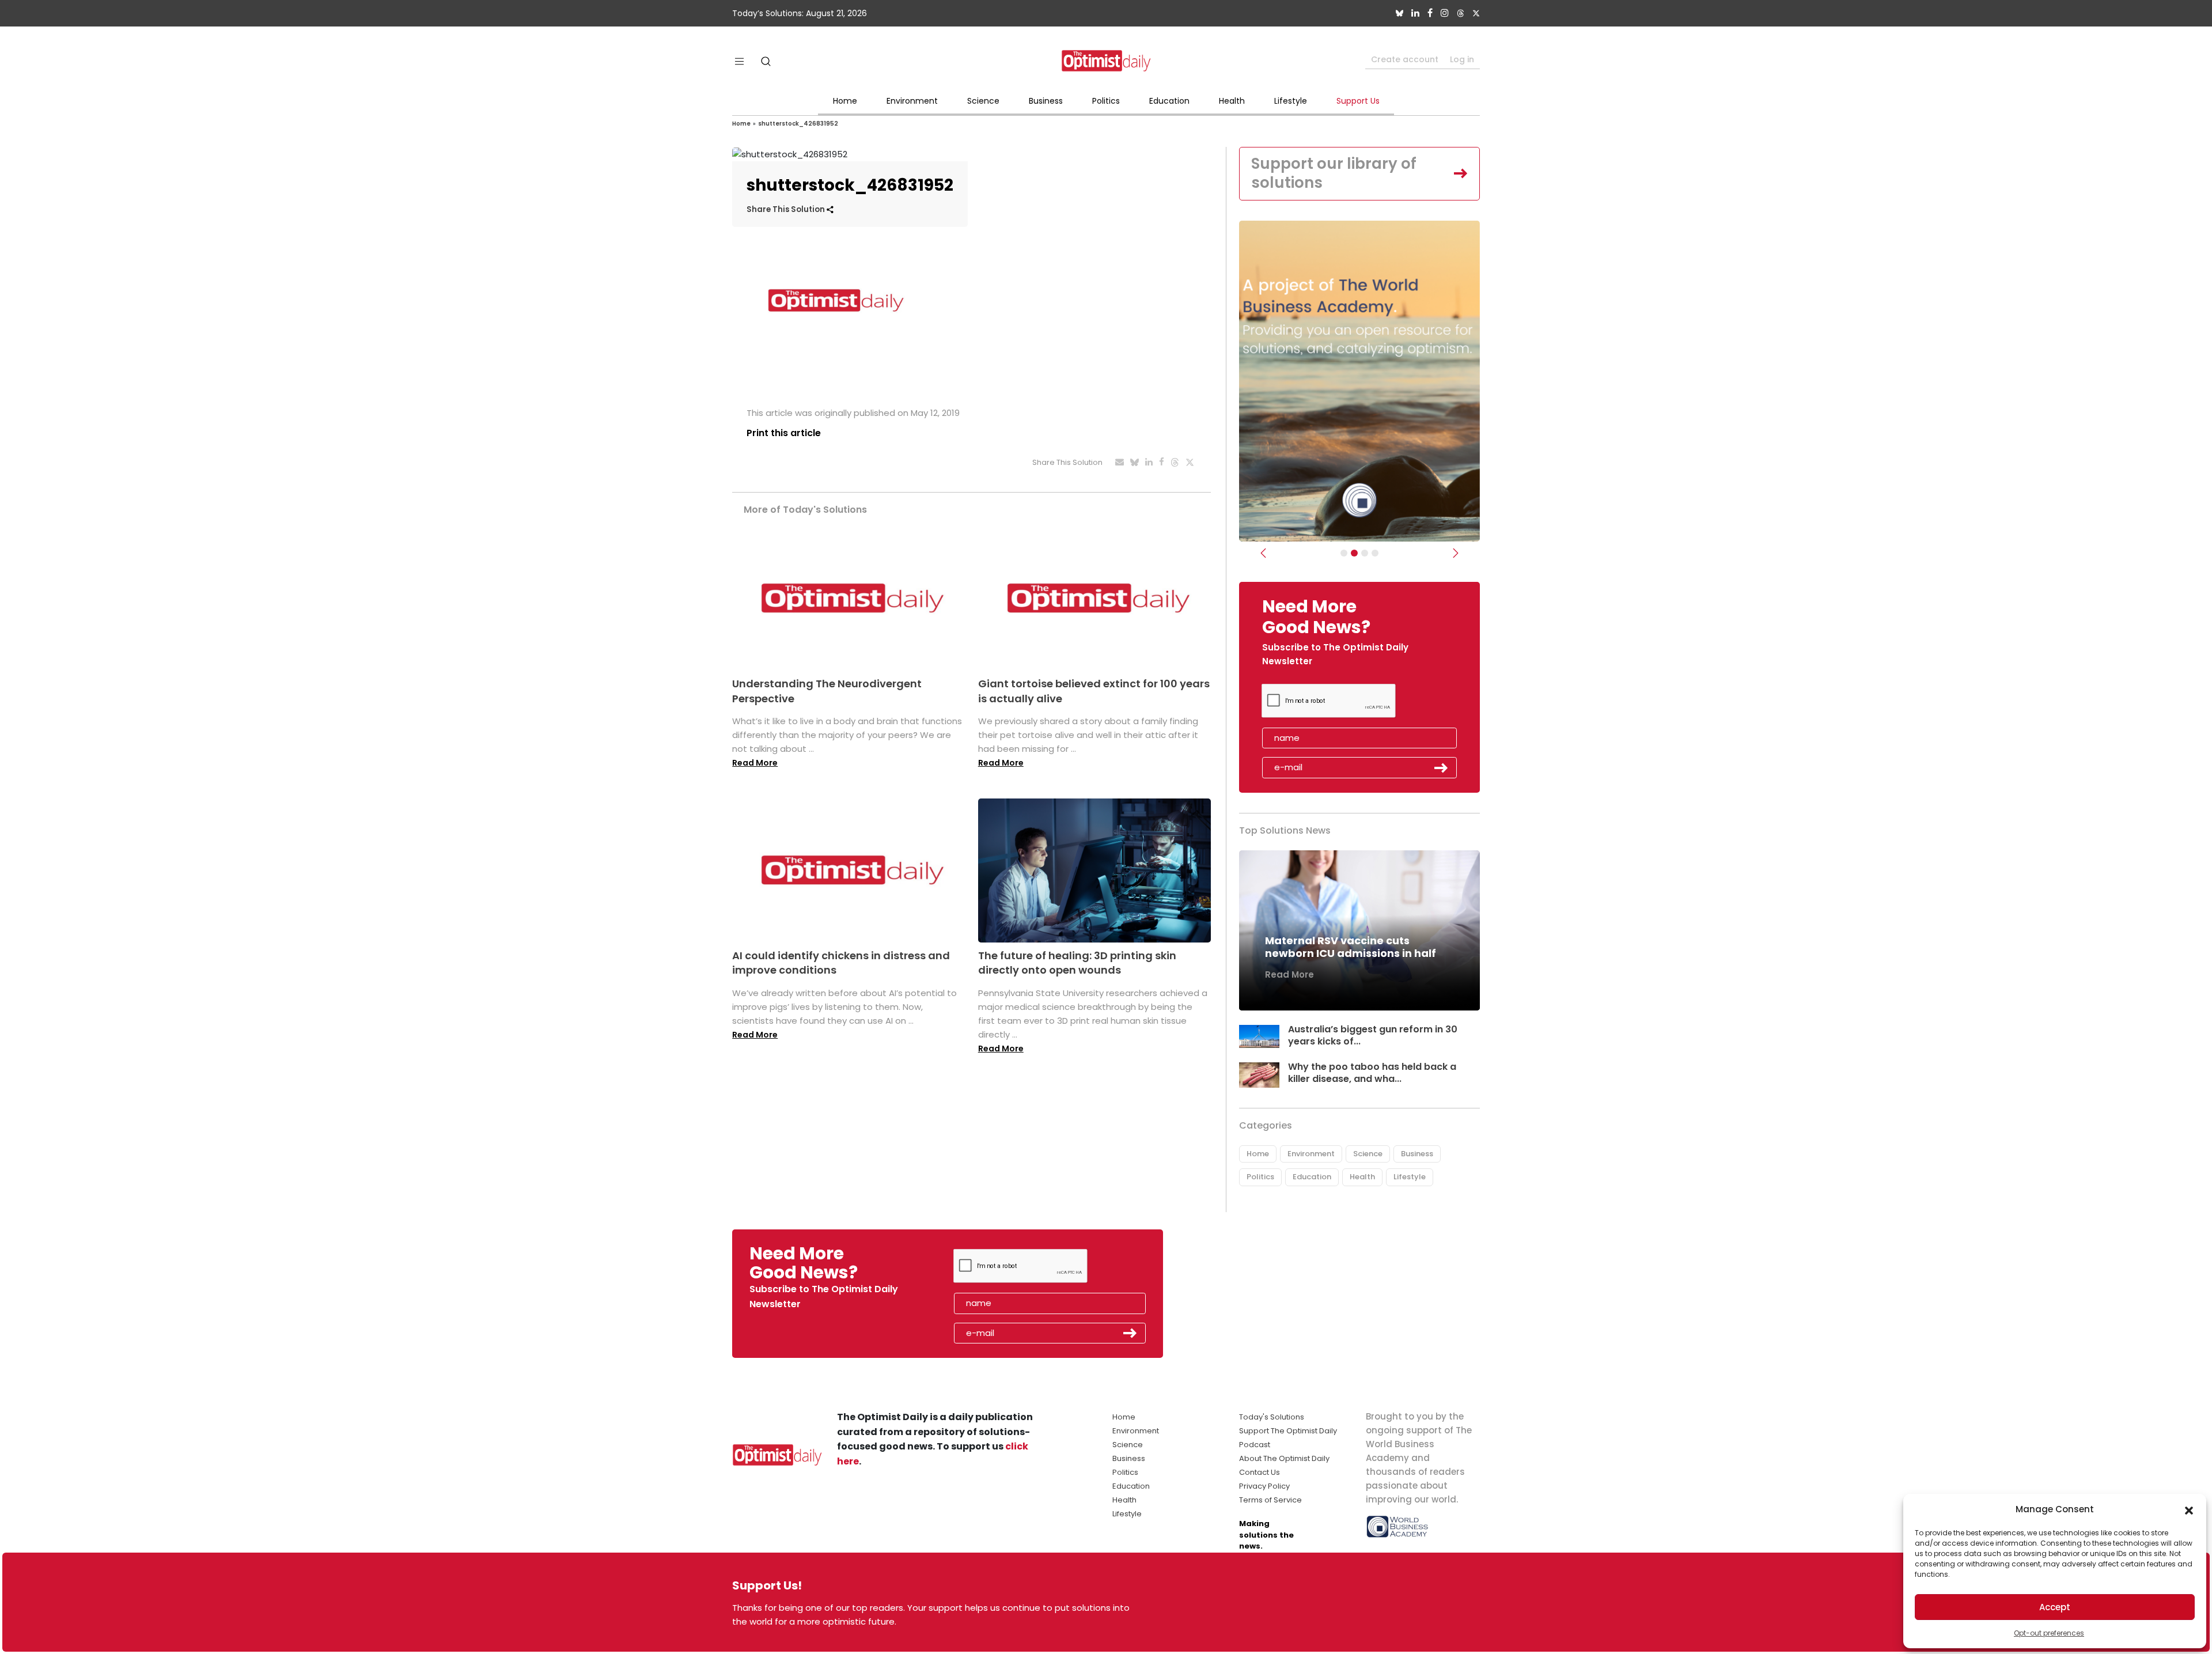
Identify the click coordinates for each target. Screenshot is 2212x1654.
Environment (912, 101)
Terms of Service (1270, 1500)
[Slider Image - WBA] (1354, 553)
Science (983, 101)
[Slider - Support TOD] (1365, 553)
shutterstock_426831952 (798, 124)
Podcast (1255, 1445)
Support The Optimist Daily (1288, 1431)
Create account (1405, 59)
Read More (755, 763)
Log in (1462, 59)
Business (1046, 101)
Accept (2055, 1607)
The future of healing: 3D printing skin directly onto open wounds (1077, 963)
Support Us (1358, 101)
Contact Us (1260, 1472)
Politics (1106, 101)
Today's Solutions (1272, 1417)
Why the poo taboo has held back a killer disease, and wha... (1372, 1073)
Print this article (784, 433)
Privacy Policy (1264, 1486)
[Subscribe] (1344, 553)
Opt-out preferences (2049, 1633)
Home (845, 101)
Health (1232, 101)
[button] (2189, 1509)
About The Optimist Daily (1284, 1458)
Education (1169, 101)
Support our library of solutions (1334, 173)
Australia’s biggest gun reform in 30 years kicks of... (1373, 1035)
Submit (1441, 768)
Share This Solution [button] (787, 209)
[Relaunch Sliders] (1375, 553)
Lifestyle (1291, 101)
